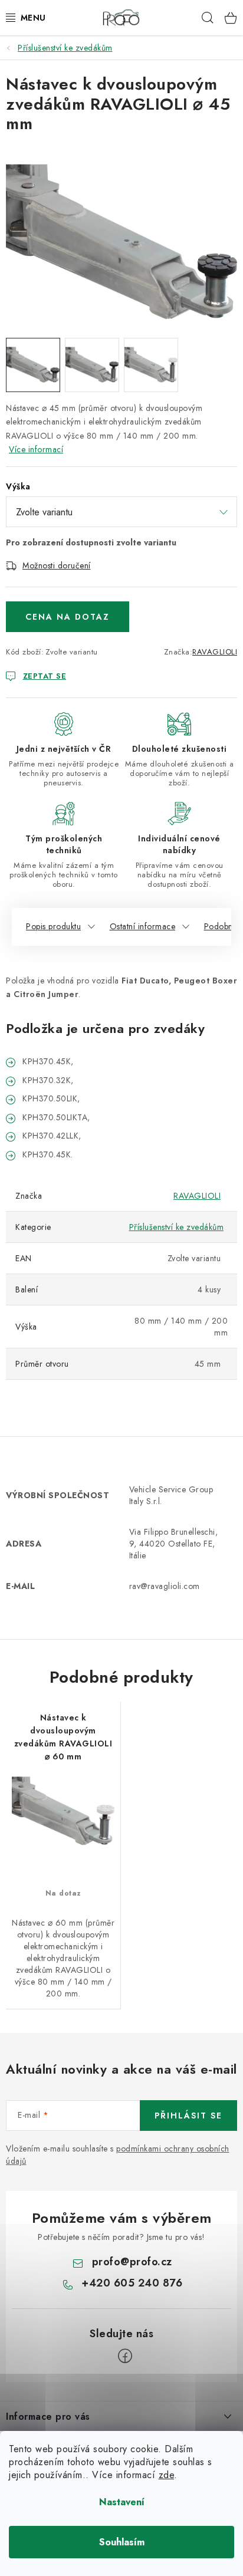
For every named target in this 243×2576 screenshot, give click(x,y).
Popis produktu (53, 926)
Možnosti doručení (57, 565)
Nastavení (122, 2502)
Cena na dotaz (68, 617)
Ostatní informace (143, 926)
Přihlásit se (188, 2116)
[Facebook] (125, 2356)
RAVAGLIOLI (215, 652)
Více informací (36, 449)
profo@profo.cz (132, 2262)
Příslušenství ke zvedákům (177, 1227)
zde (167, 2475)
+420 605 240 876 (132, 2283)
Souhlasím (122, 2542)
